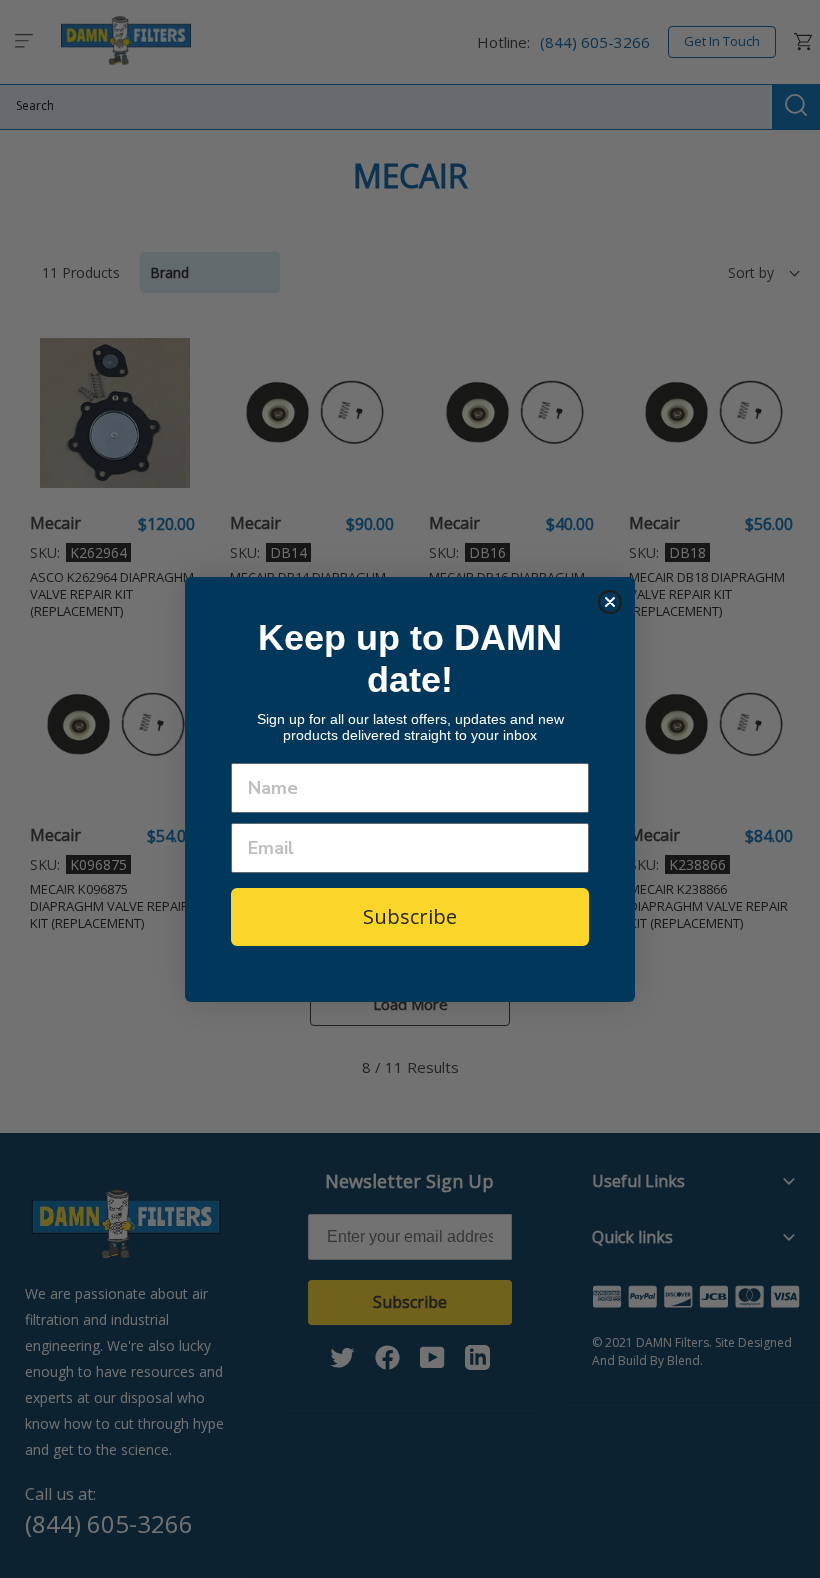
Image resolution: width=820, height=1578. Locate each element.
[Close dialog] (610, 602)
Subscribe (410, 916)
